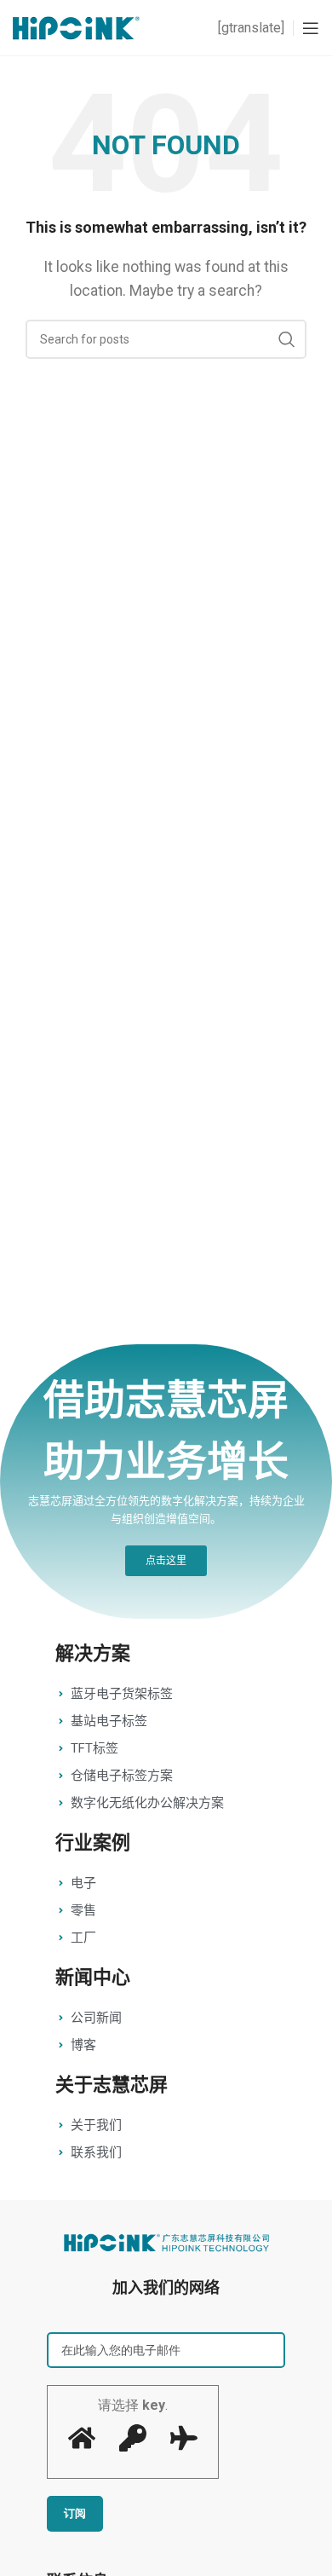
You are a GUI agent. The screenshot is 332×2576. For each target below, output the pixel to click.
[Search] (287, 339)
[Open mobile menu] (311, 28)
